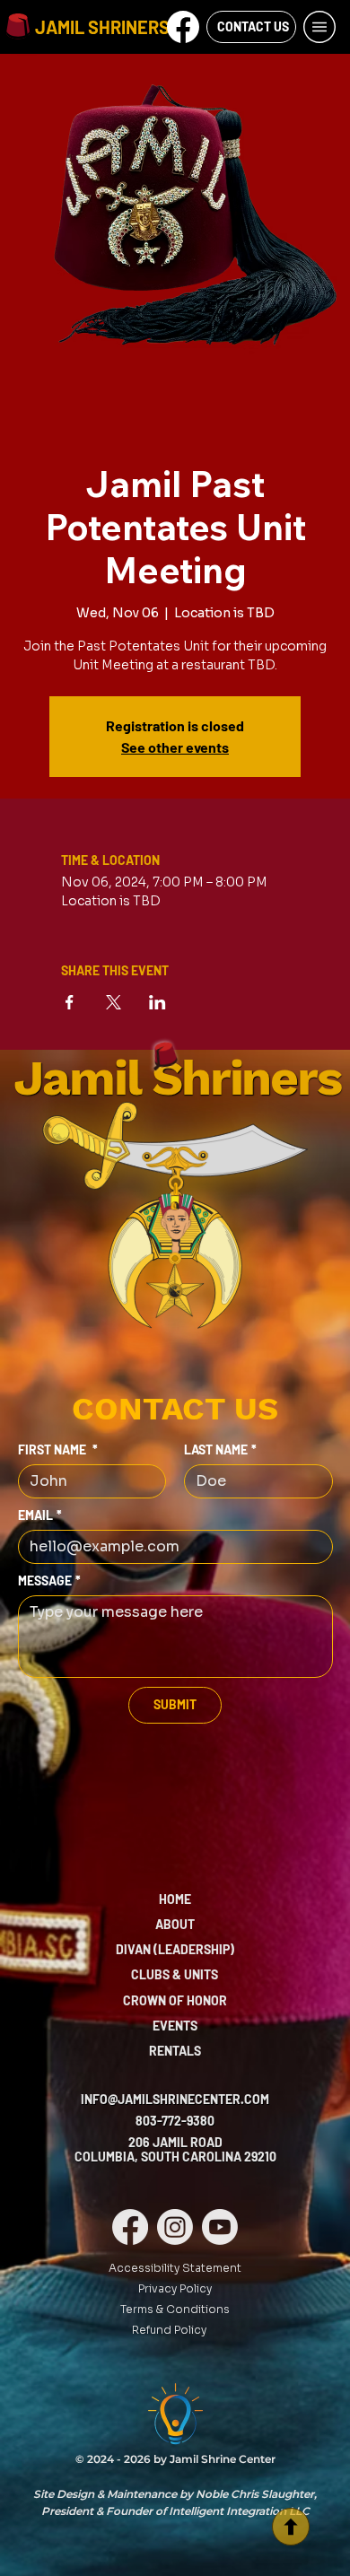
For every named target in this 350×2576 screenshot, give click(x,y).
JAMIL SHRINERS (102, 27)
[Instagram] (175, 2227)
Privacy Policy (175, 2288)
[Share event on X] (114, 1002)
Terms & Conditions (175, 2309)
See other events (175, 747)
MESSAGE (49, 1581)
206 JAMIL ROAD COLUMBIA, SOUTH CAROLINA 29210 (175, 2150)
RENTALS (175, 2051)
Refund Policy (169, 2330)
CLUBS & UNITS (175, 1974)
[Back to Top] (291, 2527)
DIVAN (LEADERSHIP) (175, 1949)
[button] (183, 27)
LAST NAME (220, 1450)
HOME (175, 1899)
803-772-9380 (175, 2121)
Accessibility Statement (175, 2268)
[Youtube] (220, 2227)
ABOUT (175, 1924)
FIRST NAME (58, 1450)
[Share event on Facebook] (70, 1002)
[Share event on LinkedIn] (157, 1002)
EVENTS (175, 2026)
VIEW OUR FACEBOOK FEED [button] (183, 49)
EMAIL (40, 1515)
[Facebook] (130, 2227)
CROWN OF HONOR (175, 2000)
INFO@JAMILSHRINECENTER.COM (175, 2099)
